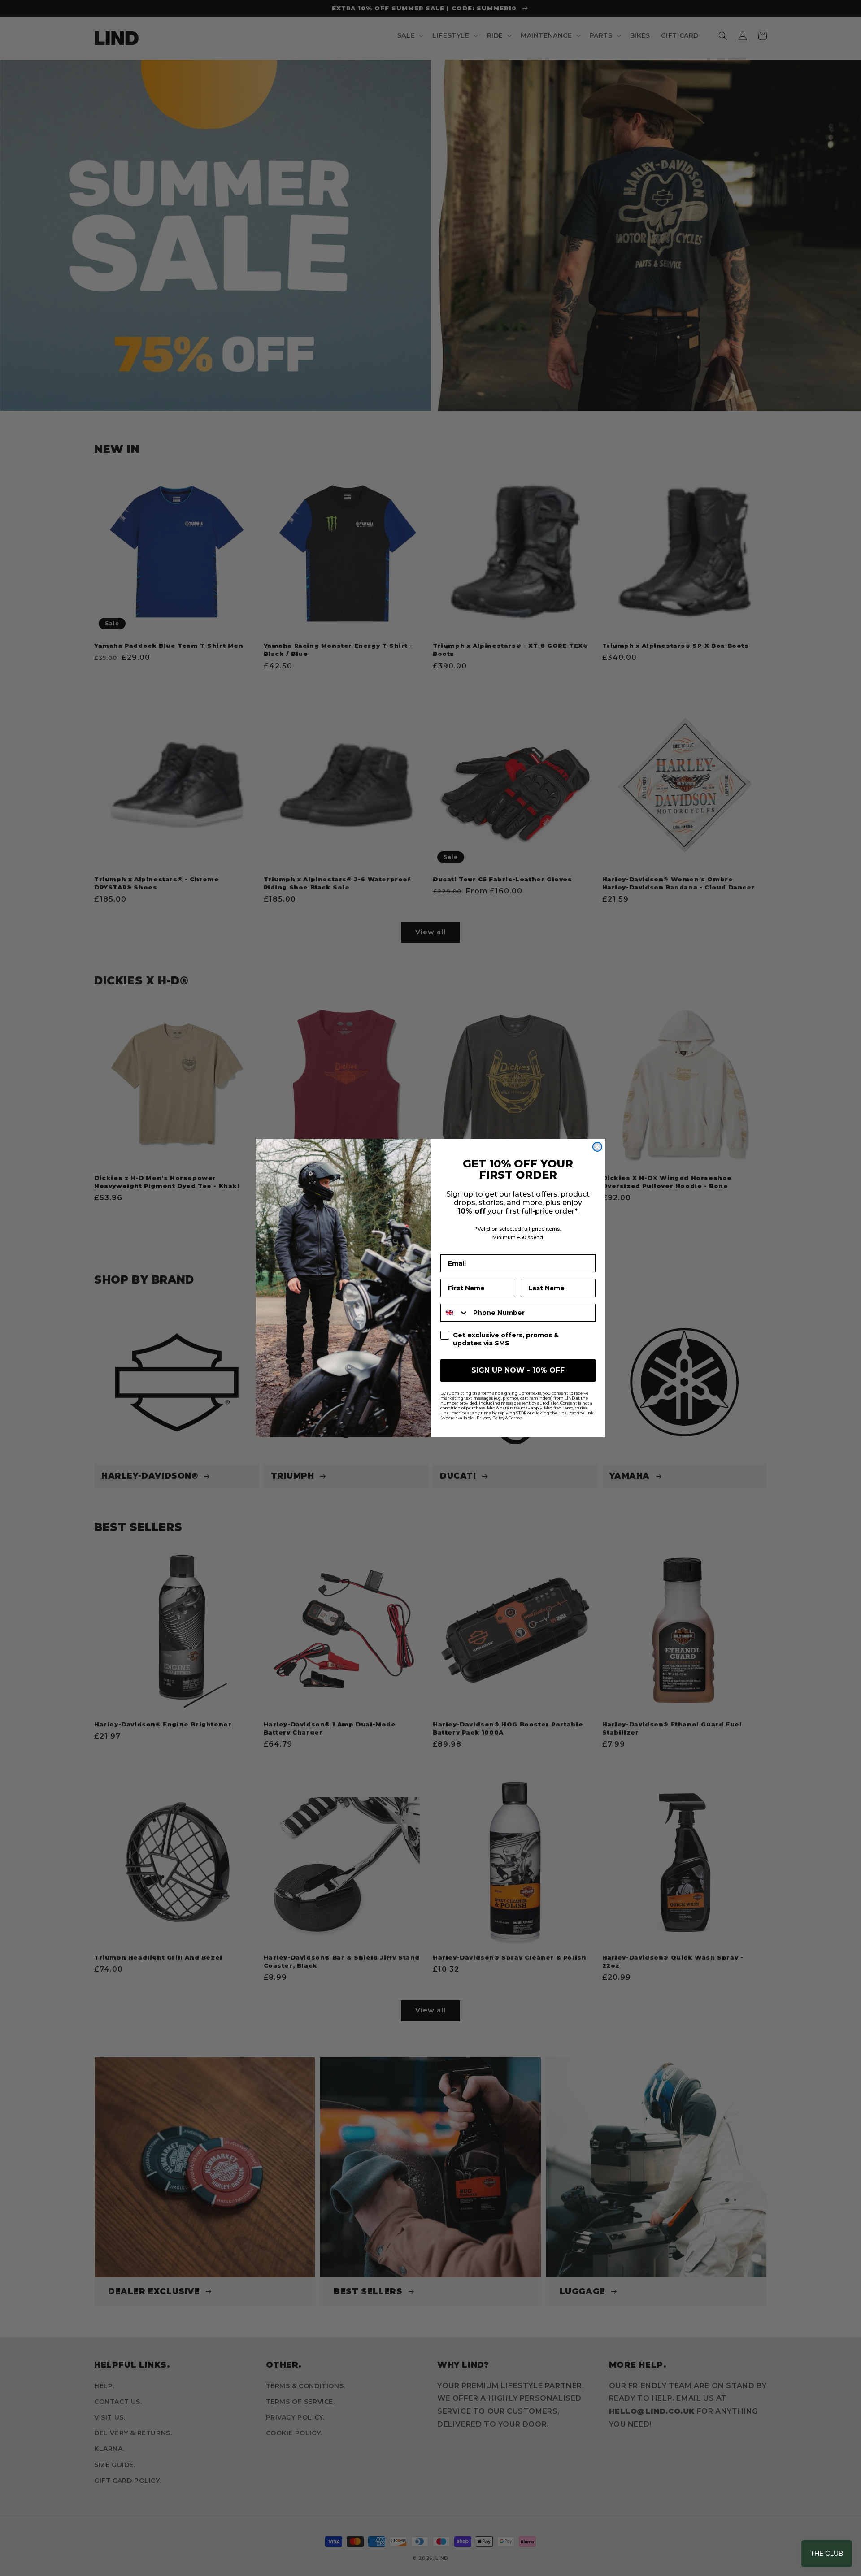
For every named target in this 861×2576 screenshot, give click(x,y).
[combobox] (455, 1313)
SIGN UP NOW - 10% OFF (518, 1370)
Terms (515, 1418)
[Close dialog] (597, 1147)
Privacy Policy (491, 1418)
